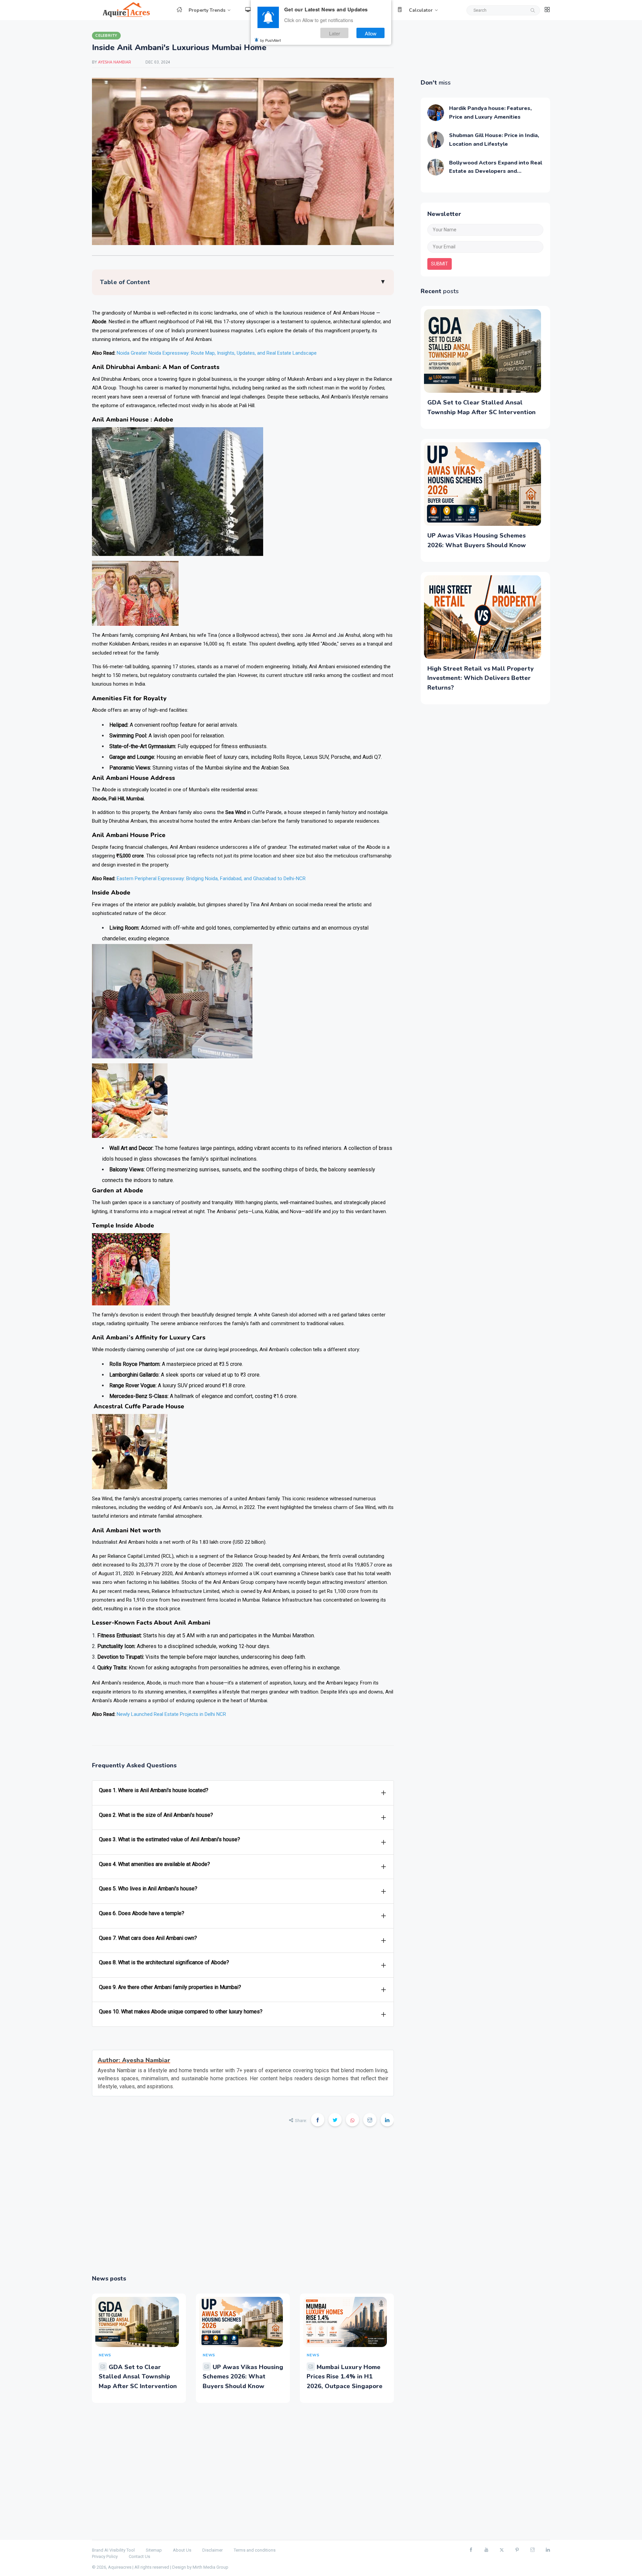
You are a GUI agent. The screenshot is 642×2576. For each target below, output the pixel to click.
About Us (182, 2550)
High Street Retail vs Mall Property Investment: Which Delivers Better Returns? (480, 678)
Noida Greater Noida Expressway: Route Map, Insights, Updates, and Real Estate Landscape (217, 353)
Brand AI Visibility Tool (113, 2550)
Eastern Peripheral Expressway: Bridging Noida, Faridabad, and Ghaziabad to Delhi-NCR (211, 879)
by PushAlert (271, 40)
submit (440, 264)
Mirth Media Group (210, 2567)
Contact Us (139, 2556)
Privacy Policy (105, 2556)
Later (335, 33)
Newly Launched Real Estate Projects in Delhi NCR (171, 1714)
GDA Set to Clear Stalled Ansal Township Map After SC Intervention (138, 2377)
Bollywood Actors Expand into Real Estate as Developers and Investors (496, 171)
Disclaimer (212, 2550)
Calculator (421, 10)
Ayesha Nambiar (115, 62)
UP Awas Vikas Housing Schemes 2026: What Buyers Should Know (243, 2377)
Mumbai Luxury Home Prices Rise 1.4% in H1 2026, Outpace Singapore (345, 2377)
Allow (371, 33)
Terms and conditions (255, 2550)
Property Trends (207, 10)
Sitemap (154, 2550)
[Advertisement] (243, 2205)
